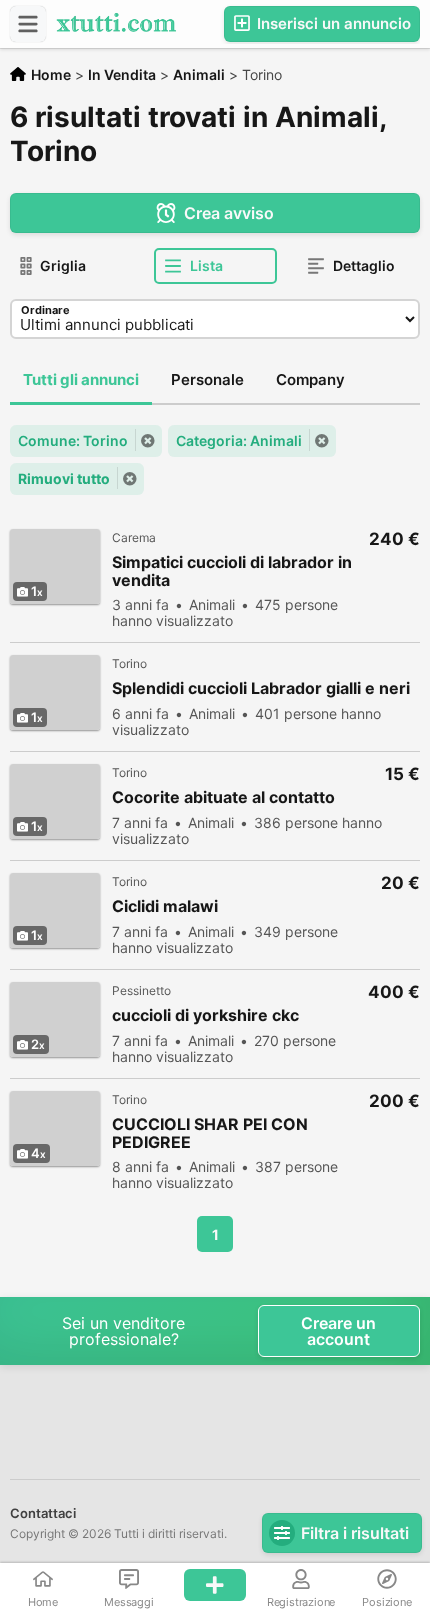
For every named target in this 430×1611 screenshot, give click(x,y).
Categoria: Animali (239, 440)
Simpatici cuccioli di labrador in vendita (232, 571)
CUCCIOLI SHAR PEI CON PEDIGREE (210, 1133)
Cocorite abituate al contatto (223, 797)
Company (310, 379)
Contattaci (43, 1513)
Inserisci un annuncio (332, 23)
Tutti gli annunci (81, 379)
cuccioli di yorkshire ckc (205, 1015)
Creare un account (338, 1331)
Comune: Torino (73, 440)
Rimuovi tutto (64, 478)
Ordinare (45, 310)
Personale (207, 379)
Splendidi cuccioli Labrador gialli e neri (261, 688)
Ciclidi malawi (165, 906)
